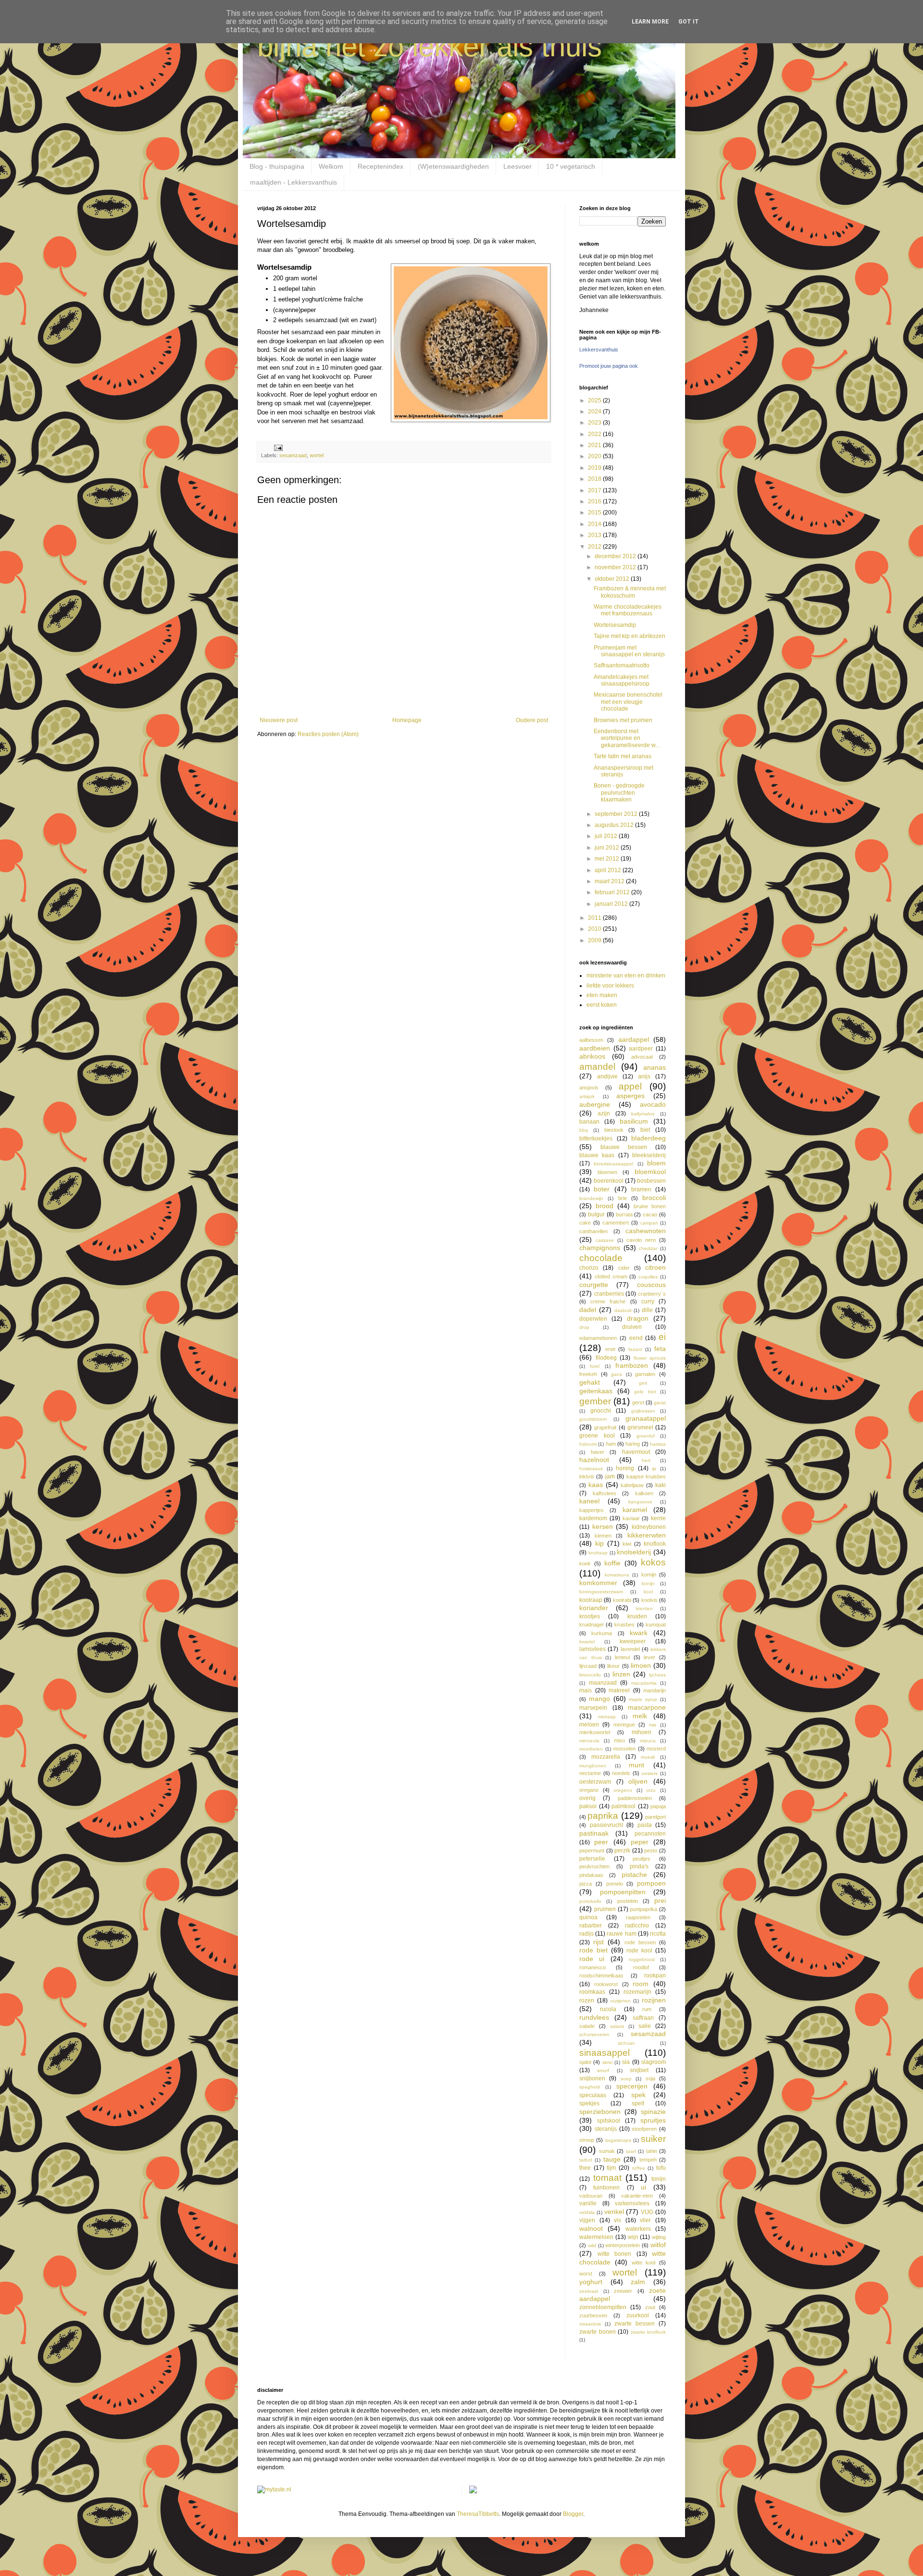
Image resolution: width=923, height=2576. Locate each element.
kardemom (593, 1518)
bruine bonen (650, 1206)
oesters (649, 1773)
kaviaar (631, 1518)
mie (653, 1725)
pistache (634, 1875)
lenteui (622, 1657)
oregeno (623, 1790)
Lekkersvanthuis (599, 350)
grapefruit (605, 1427)
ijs (654, 1469)
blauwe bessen (624, 1147)
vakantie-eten (637, 2196)
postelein (628, 1901)
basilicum (634, 1121)
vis (617, 2220)
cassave (605, 1240)
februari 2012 (613, 892)
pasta (645, 1825)
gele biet (645, 1392)
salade (587, 2026)
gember (595, 1401)
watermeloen (596, 2237)
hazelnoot (594, 1460)
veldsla (587, 2212)
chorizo (589, 1268)
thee (585, 2168)
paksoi (588, 1806)
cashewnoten (646, 1231)
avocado (653, 1104)
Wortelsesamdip (615, 625)
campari (649, 1223)
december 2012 (616, 556)
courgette (594, 1285)
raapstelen (638, 1917)
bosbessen (651, 1181)
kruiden (637, 1616)
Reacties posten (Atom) (328, 734)
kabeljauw (632, 1485)
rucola (608, 2009)
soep (626, 2079)
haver (598, 1452)
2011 (595, 918)
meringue (624, 1725)
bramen (641, 1189)
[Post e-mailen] (278, 447)
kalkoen (644, 1493)
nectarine (590, 1773)
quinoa (588, 1917)
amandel (597, 1067)
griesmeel (640, 1427)
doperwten (593, 1319)
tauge (612, 2159)
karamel (635, 1510)
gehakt (590, 1382)
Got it (689, 22)
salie (645, 2026)
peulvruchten (594, 1866)
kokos (653, 1562)
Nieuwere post (279, 720)
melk (640, 1716)
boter (602, 1189)
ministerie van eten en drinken (626, 975)
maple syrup (643, 1699)
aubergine (595, 1104)
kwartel (587, 1642)
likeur (613, 1666)
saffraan (643, 2018)
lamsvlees (592, 1649)
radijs (586, 1934)
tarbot (586, 2160)
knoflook (655, 1544)
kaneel (589, 1501)
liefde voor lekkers (610, 986)
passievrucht (606, 1825)
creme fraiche (608, 1301)
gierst (660, 1403)
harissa (658, 1444)
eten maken (602, 995)
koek (585, 1563)
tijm (611, 2168)
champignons (600, 1248)
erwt (610, 1349)
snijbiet (639, 2070)
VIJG (647, 2212)
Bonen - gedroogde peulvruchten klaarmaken (619, 793)
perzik (622, 1851)
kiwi (627, 1544)
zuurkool (638, 2315)
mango (599, 1699)
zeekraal (589, 2291)
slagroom (654, 2062)
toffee (639, 2168)
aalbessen (591, 1040)
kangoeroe (640, 1502)
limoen (641, 1665)
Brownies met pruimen (623, 720)
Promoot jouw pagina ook (609, 366)
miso (619, 1740)
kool (648, 1592)
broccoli (654, 1198)
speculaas (593, 2095)
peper (640, 1842)
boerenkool (609, 1181)
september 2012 (617, 814)
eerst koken (602, 1005)
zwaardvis (590, 2324)
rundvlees (594, 2017)
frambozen (632, 1365)
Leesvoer (518, 166)
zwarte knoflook (649, 2332)
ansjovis (589, 1088)
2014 (595, 524)
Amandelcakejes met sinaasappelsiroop (622, 680)
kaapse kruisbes (646, 1476)
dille (647, 1310)
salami (617, 2026)
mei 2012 (608, 859)
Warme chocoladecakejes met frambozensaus (628, 610)
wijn (633, 2237)
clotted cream (611, 1276)
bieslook (614, 1130)
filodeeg (606, 1358)
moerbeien (591, 1749)
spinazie (653, 2112)
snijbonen (592, 2078)
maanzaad (603, 1683)
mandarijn (655, 1690)
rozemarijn (637, 1992)
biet (645, 1130)
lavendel (630, 1649)
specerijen (632, 2086)
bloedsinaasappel (613, 1164)
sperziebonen (600, 2112)
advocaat (642, 1057)
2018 (595, 479)
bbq (584, 1130)
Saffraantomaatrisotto (622, 665)
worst (586, 2274)
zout (650, 2307)
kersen (603, 1526)
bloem (656, 1163)
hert (646, 1460)
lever (649, 1657)
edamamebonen (598, 1338)
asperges (630, 1096)
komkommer (598, 1583)
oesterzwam (595, 1782)
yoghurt (591, 2282)
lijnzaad (588, 1666)
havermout (636, 1452)
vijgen (587, 2220)
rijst (599, 1942)
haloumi (588, 1444)
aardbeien (595, 1048)
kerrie (658, 1518)
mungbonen (593, 1766)
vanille (588, 2203)
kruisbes (624, 1625)
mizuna (648, 1741)
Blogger (573, 2514)
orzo (651, 1790)
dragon (638, 1318)
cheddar (648, 1248)
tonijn (659, 2179)
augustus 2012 (615, 825)
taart (631, 2151)
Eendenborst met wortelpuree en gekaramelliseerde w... (627, 738)
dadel (588, 1310)
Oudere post (532, 720)
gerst (638, 1402)
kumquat (656, 1625)
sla (626, 2062)
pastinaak (594, 1833)
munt (636, 1765)
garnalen (645, 1374)
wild (592, 2245)
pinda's (639, 1866)
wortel (317, 455)
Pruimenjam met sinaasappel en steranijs (629, 651)
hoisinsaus (591, 1469)
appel (630, 1086)
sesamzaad (293, 455)
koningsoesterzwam (601, 1592)
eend (636, 1338)
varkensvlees (632, 2203)
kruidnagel (591, 1625)
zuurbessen (593, 2315)
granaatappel (646, 1418)
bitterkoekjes (596, 1138)
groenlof (646, 1436)
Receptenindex (380, 166)
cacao (650, 1214)
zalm (638, 2282)
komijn (649, 1575)
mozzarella (606, 1757)
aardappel (634, 1039)
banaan (589, 1122)
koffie (612, 1563)
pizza (586, 1884)
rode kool (639, 1951)
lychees (657, 1675)
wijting (659, 2237)
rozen (587, 2001)
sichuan (626, 2043)
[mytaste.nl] (274, 2489)
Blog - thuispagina (277, 166)
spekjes (589, 2103)
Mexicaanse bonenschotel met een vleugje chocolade (628, 702)
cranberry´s (652, 1294)
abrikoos (592, 1056)
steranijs (606, 2129)
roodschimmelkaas (601, 1976)
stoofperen (644, 2129)
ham (611, 1444)
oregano (589, 1790)
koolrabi (622, 1600)
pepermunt (592, 1851)
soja (650, 2078)
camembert (616, 1223)
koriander (594, 1608)
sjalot (585, 2062)
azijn (604, 1113)
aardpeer (641, 1049)
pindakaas (591, 1875)
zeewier (623, 2291)
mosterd (656, 1749)
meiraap (607, 1717)
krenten (644, 1608)
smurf (603, 2070)
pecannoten (650, 1834)
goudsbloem (593, 1419)
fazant (635, 1349)
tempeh (648, 2160)
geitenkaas (596, 1391)
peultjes (642, 1859)
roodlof (641, 1967)
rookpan (655, 1976)
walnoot (591, 2228)
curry (648, 1301)
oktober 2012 (613, 579)
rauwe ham (621, 1934)
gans (617, 1374)
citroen (655, 1267)
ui (643, 2187)
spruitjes (653, 2120)
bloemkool (650, 1172)
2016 (595, 501)
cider (624, 1268)
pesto (651, 1851)
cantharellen (593, 1231)
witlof (658, 2245)
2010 (595, 929)
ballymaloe (643, 1114)
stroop (587, 2140)
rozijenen (621, 2001)
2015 (595, 513)
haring (633, 1444)
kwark (639, 1633)
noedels (621, 1773)
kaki (661, 1485)
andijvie (607, 1076)
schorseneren (594, 2034)
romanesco (592, 1967)
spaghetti (590, 2087)
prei (660, 1901)
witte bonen (615, 2254)
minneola (589, 1741)
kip (599, 1543)
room (641, 1984)
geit (643, 1383)
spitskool (609, 2121)
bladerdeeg (649, 1138)
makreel (619, 1690)
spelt (638, 2103)
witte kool (644, 2263)
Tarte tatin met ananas (623, 756)
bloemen (607, 1172)
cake (585, 1223)
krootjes (590, 1616)
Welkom (331, 166)
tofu (661, 2168)
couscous (651, 1285)
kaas (596, 1485)
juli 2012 (607, 836)
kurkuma (602, 1633)
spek (638, 2095)
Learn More (650, 22)
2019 (595, 468)
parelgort (655, 1817)
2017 (595, 490)
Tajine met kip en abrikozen (630, 636)
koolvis (649, 1600)
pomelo (615, 1884)
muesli (648, 1757)
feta (660, 1349)
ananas (655, 1067)
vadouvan (591, 2196)
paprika (603, 1816)
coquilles (648, 1277)
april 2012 (609, 870)
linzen (621, 1674)
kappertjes (592, 1510)
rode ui (592, 1959)
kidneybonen (649, 1527)
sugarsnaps (618, 2140)
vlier (645, 2220)
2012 (595, 547)
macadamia (644, 1683)
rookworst (606, 1984)
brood (605, 1206)
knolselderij (634, 1552)
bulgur (596, 1214)
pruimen (605, 1909)
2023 (595, 423)
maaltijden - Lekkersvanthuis (293, 182)
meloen (589, 1725)
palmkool (624, 1806)
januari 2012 (612, 904)
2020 (595, 456)
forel (595, 1366)
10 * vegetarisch (571, 166)
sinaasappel (605, 2053)
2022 (595, 434)
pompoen (651, 1883)
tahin (652, 2151)
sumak (607, 2151)
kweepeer (633, 1641)
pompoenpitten (623, 1892)
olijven (638, 1781)
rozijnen (654, 2000)
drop (584, 1327)
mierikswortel (595, 1732)
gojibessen (643, 1411)
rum (647, 2009)
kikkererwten (647, 1535)
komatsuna (617, 1575)
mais (586, 1690)
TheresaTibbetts (478, 2514)
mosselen (624, 1749)
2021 (595, 445)
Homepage (407, 720)
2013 (595, 535)
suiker (653, 2139)
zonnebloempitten (603, 2307)
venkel (614, 2212)
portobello (590, 1901)
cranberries (609, 1294)
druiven (632, 1327)
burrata (624, 1214)
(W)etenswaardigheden (453, 166)
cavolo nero (641, 1240)
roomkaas (592, 1992)
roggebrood (642, 1959)
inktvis (587, 1476)
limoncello (590, 1675)
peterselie (592, 1859)
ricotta (658, 1934)
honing (625, 1468)
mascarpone (647, 1707)
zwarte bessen (635, 2324)
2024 (595, 412)
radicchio (637, 1926)
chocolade (601, 1258)
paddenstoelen (635, 1798)
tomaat (607, 2178)
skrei (607, 2062)
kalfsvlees (605, 1493)
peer (601, 1842)
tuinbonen (606, 2188)
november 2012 (616, 567)
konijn (648, 1583)
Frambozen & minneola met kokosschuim (630, 592)
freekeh (588, 1374)
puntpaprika (643, 1909)
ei (662, 1337)
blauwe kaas (597, 1155)
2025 (595, 400)
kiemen (603, 1536)
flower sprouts (650, 1358)
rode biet (593, 1950)
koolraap (591, 1600)
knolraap (598, 1553)
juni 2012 (608, 848)
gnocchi (601, 1411)
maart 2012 (610, 881)
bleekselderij (649, 1155)
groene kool (597, 1436)
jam (610, 1476)
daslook (623, 1310)
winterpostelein (623, 2245)
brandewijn (591, 1198)
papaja (658, 1806)
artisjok (587, 1096)
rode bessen (640, 1942)
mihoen (642, 1732)
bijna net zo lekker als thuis (430, 46)
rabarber (591, 1926)
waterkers (638, 2229)
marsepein (593, 1708)
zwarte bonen (598, 2332)
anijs (644, 1076)
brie (623, 1198)
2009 (595, 940)
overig (587, 1798)
